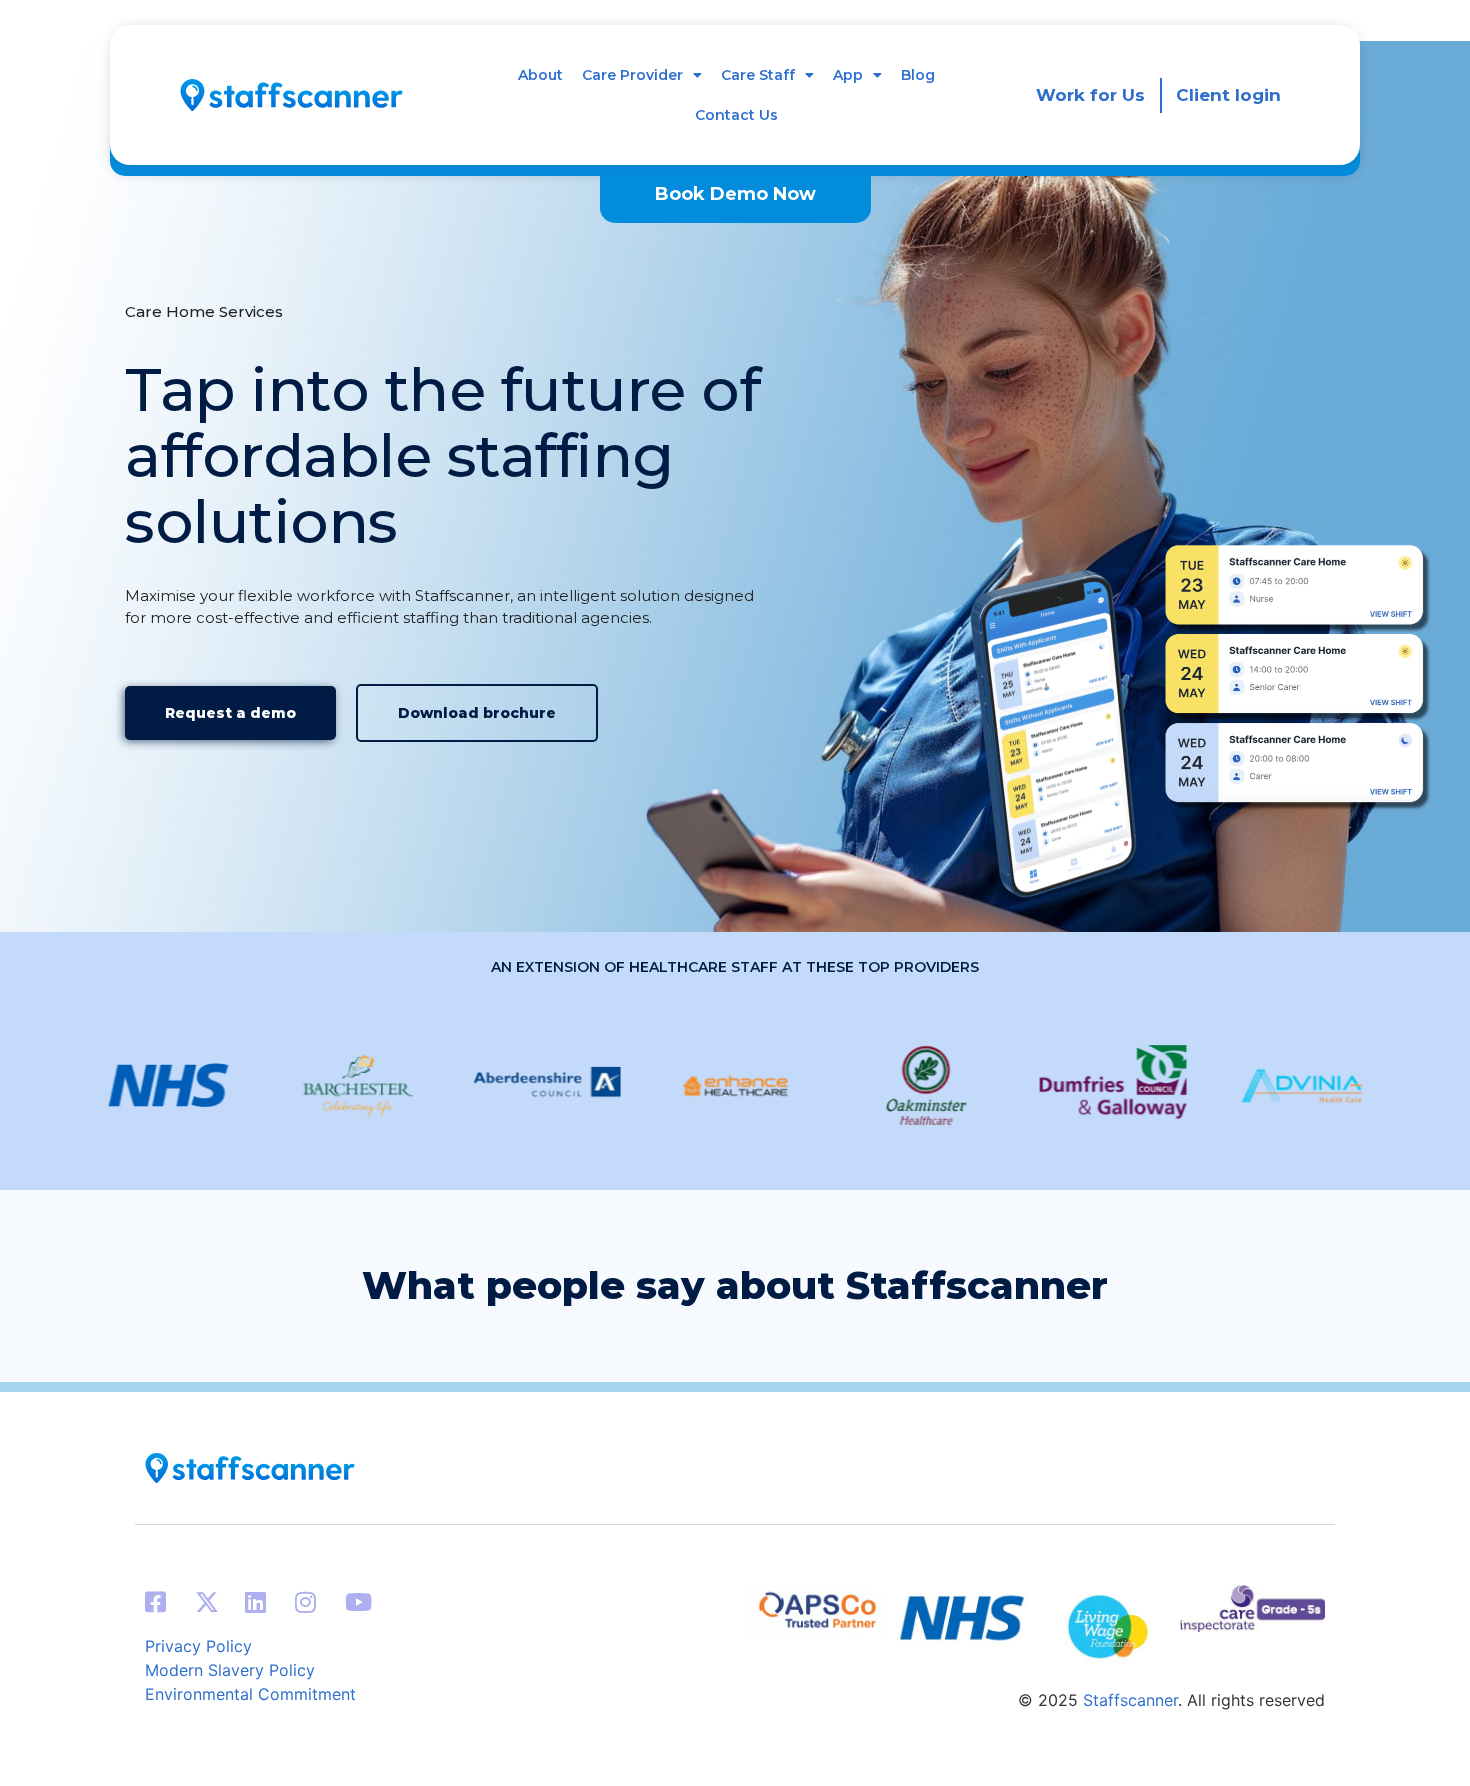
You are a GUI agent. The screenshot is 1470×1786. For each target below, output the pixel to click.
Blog (918, 75)
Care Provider (632, 75)
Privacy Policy (198, 1646)
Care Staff (758, 75)
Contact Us (736, 115)
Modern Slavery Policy (230, 1670)
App (848, 75)
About (540, 75)
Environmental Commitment (250, 1694)
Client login (1228, 95)
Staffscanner (1130, 1700)
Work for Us (1090, 95)
